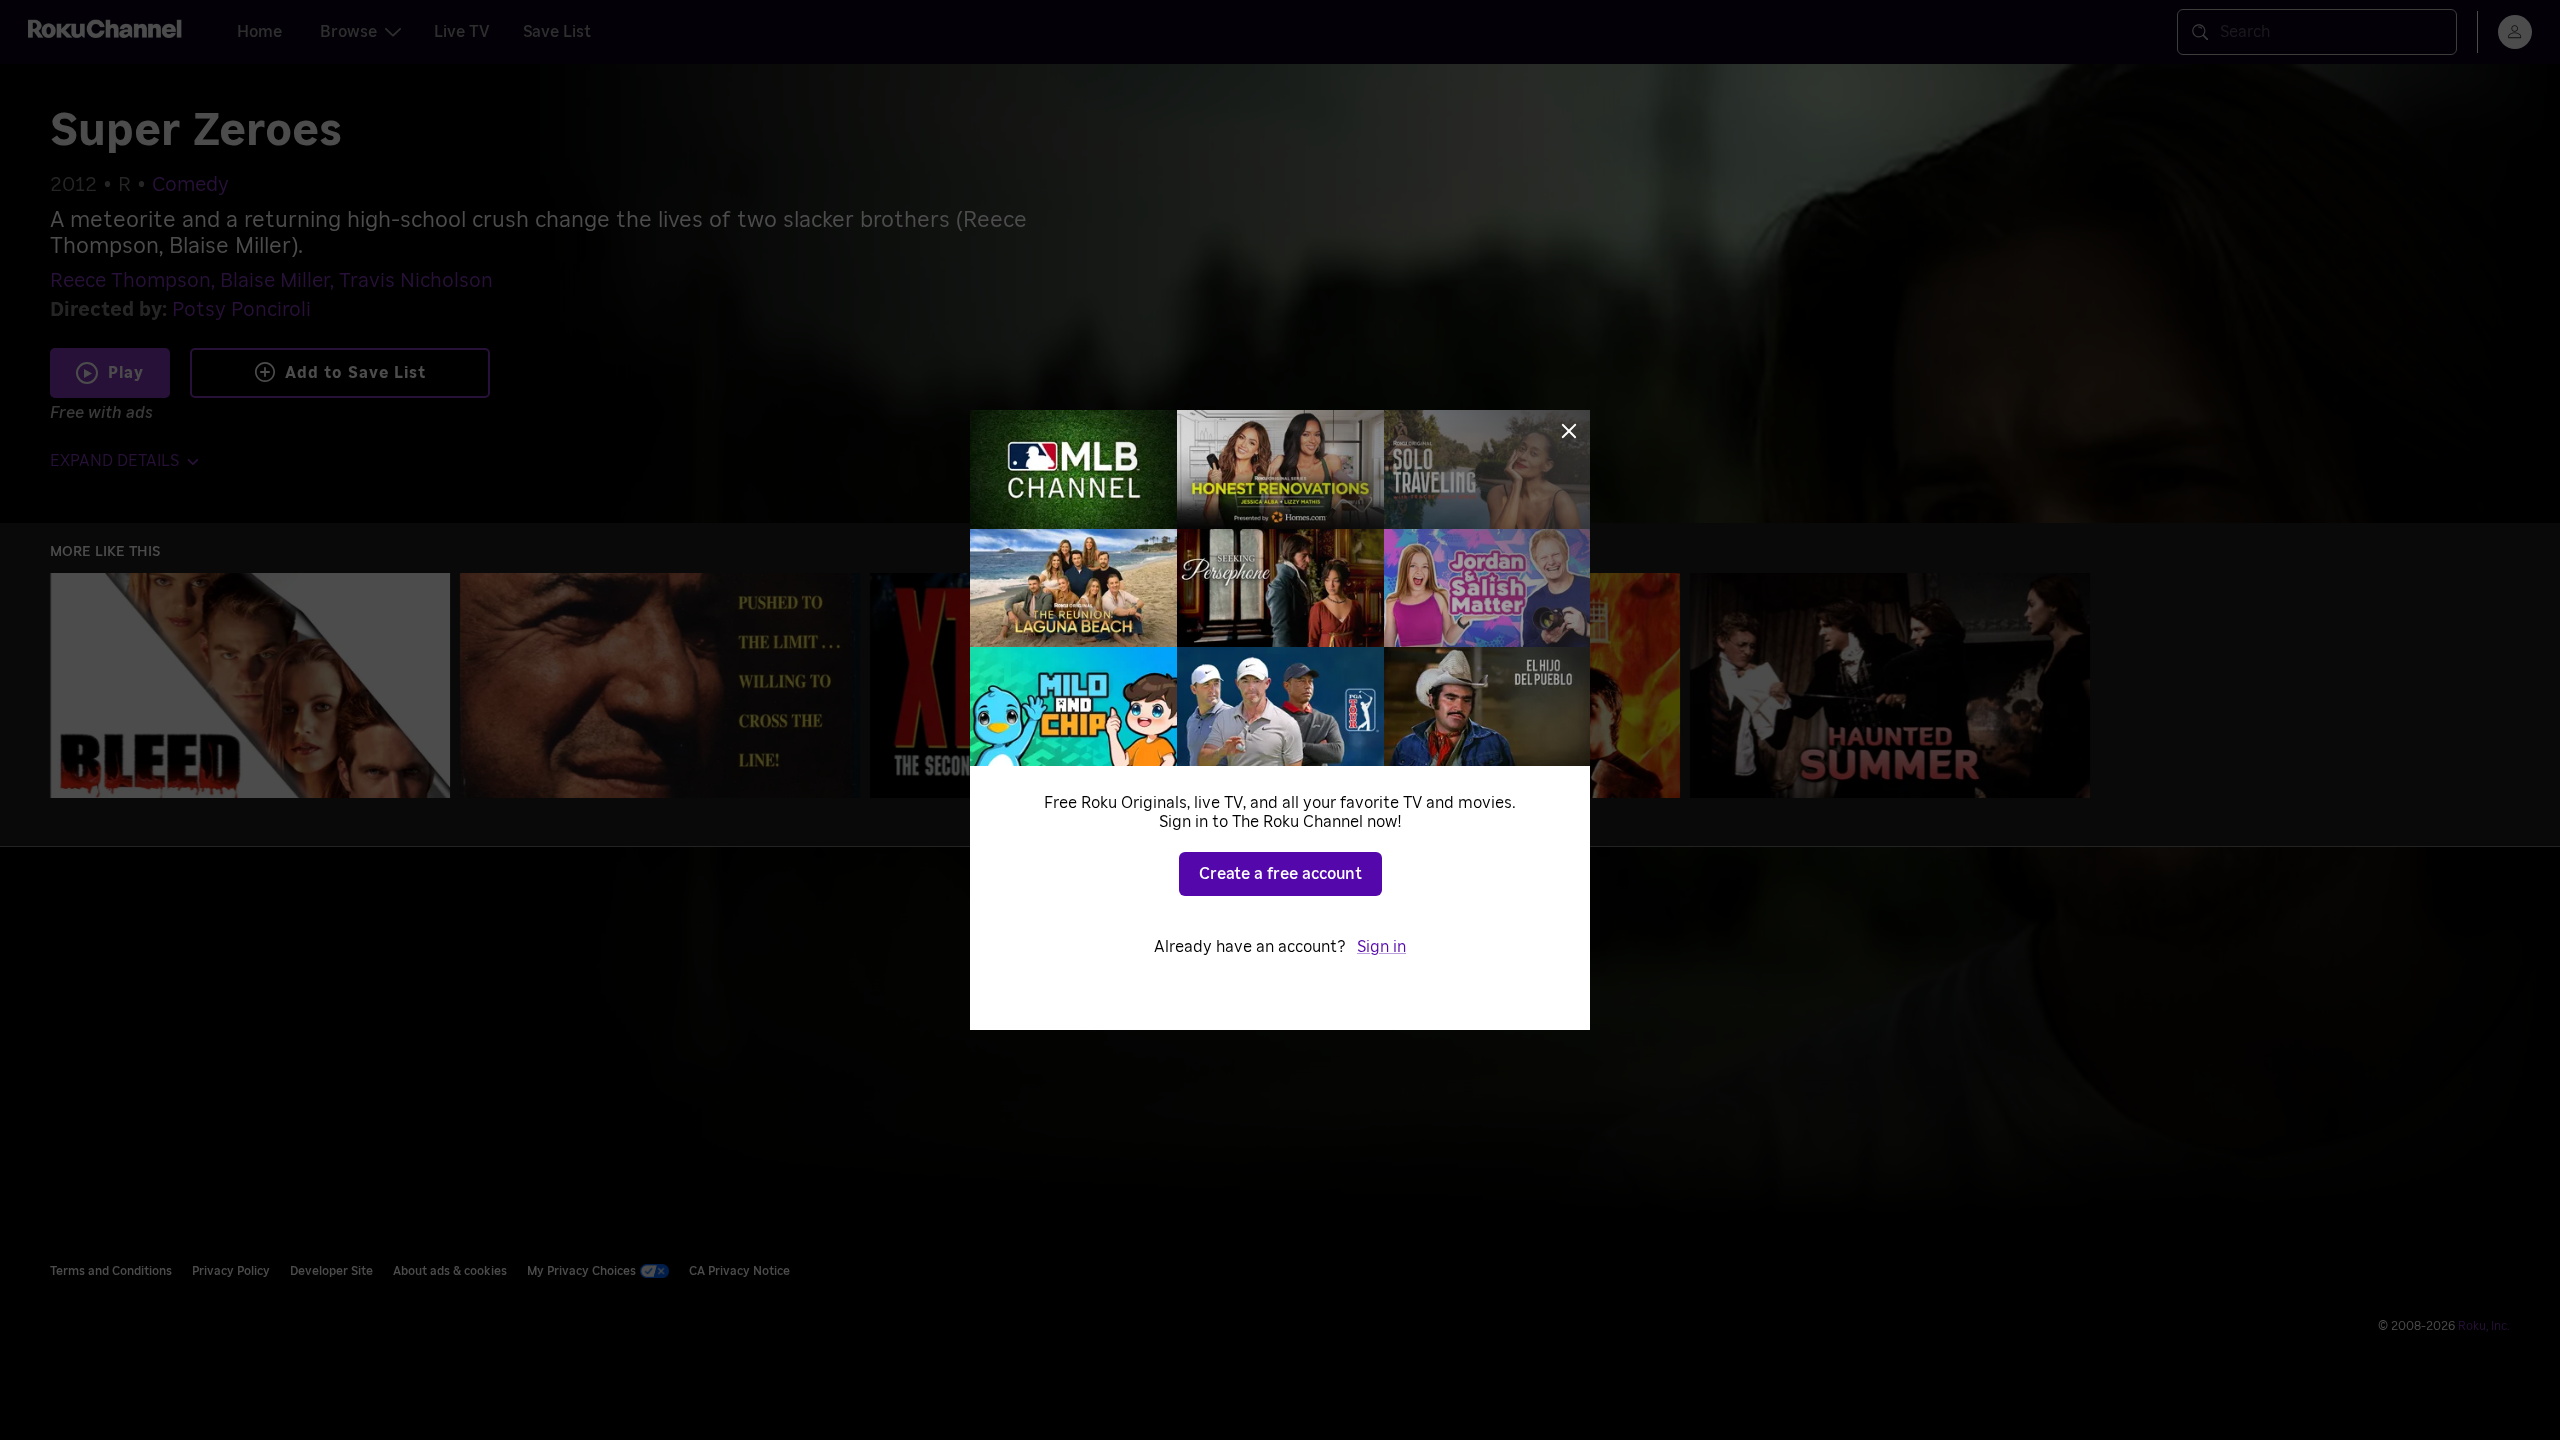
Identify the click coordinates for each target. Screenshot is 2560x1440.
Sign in (1381, 947)
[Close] (1569, 431)
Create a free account (1280, 874)
